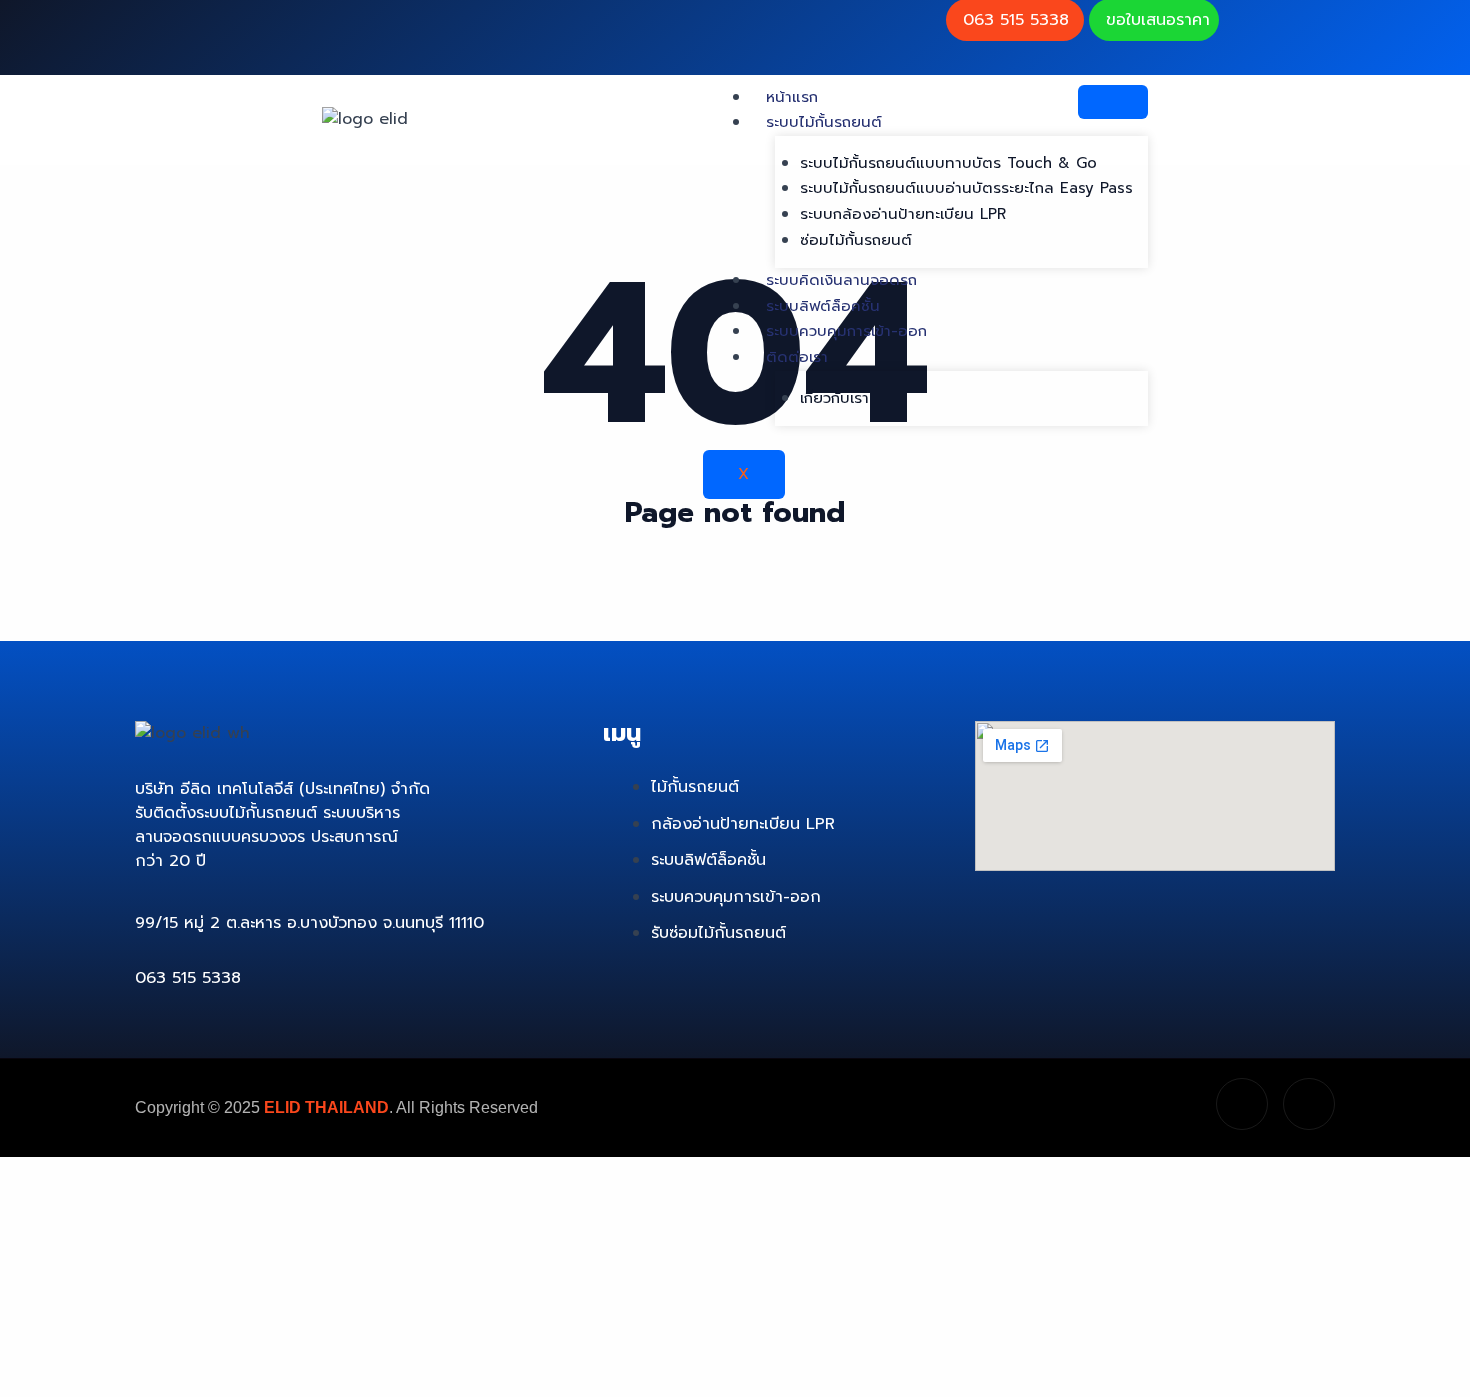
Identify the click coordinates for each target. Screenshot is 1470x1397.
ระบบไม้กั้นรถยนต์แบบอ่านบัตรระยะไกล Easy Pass (966, 188)
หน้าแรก (792, 97)
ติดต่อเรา (797, 357)
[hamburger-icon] (1113, 102)
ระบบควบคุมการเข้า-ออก (846, 331)
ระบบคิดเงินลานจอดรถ (841, 280)
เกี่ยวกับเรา (834, 398)
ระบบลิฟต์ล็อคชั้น (823, 306)
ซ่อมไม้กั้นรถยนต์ (856, 240)
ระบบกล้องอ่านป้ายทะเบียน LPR (903, 214)
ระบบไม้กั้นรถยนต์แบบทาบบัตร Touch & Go (948, 163)
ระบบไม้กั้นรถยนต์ (824, 122)
